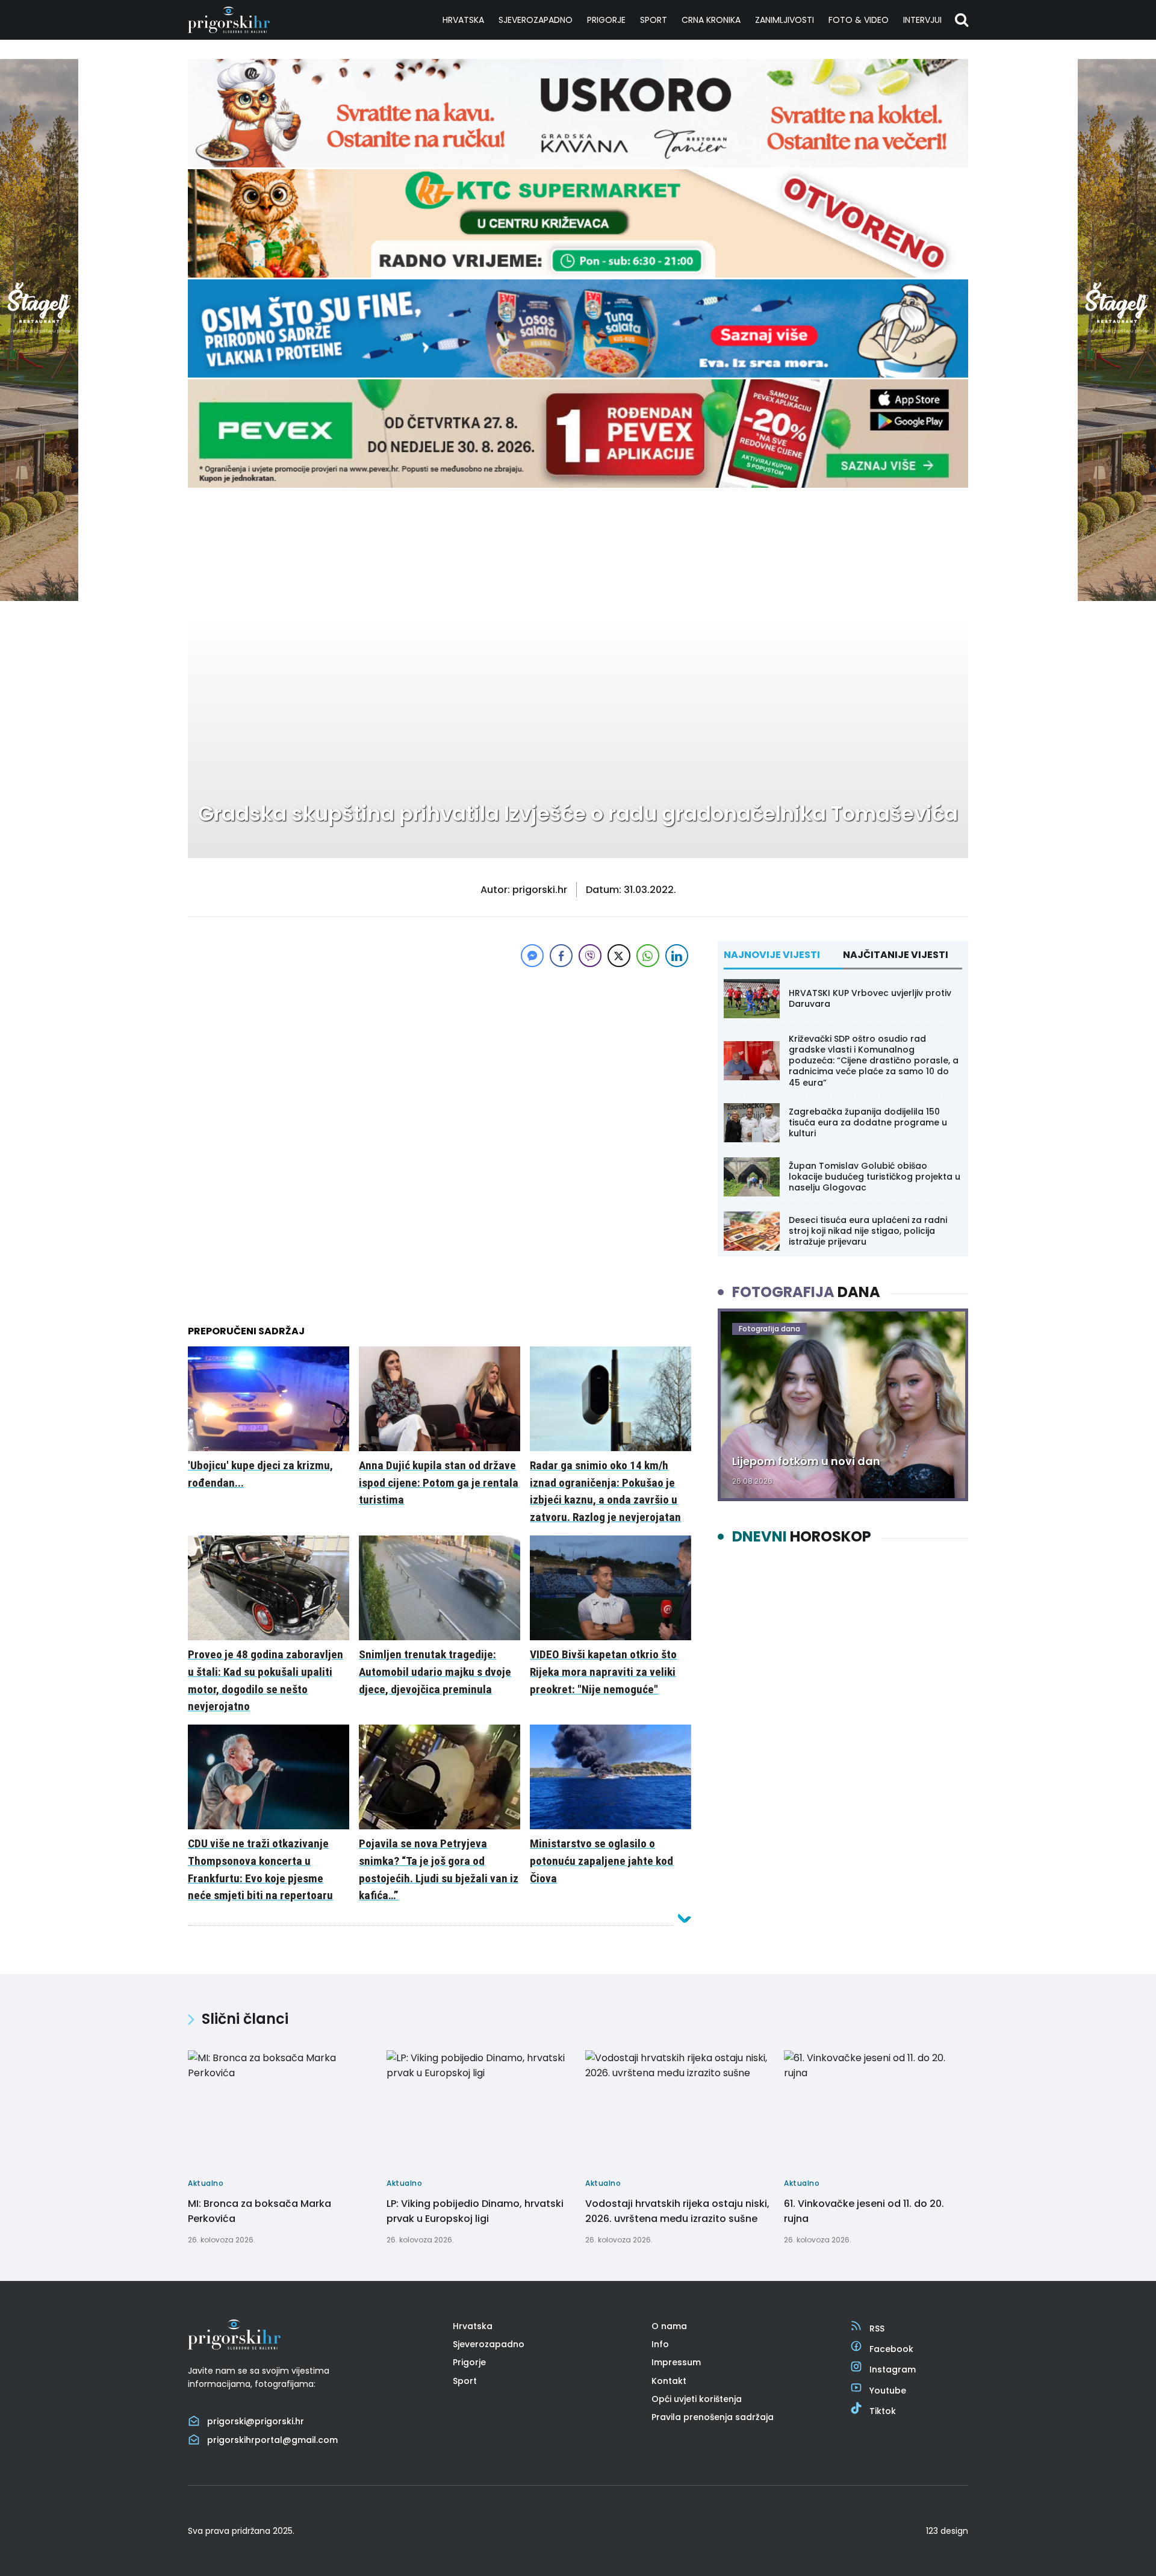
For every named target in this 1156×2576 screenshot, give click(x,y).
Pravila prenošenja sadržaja (713, 2417)
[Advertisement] (440, 1054)
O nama (669, 2326)
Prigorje (606, 20)
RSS (877, 2329)
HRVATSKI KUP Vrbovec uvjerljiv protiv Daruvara (870, 998)
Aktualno (224, 527)
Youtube (888, 2391)
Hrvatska (463, 20)
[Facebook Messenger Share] (532, 956)
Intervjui (922, 20)
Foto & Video (859, 20)
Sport (654, 20)
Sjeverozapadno (536, 20)
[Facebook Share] (561, 956)
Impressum (676, 2362)
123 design (947, 2531)
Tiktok (883, 2411)
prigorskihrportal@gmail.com (272, 2440)
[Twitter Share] (619, 956)
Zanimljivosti (785, 20)
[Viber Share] (590, 956)
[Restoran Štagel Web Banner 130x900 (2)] (39, 598)
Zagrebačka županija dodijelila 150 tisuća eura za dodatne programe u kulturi (868, 1122)
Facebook (891, 2349)
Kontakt (669, 2381)
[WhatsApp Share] (648, 956)
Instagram (893, 2369)
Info (660, 2344)
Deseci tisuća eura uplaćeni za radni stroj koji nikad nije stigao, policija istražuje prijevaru (868, 1231)
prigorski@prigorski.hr (256, 2421)
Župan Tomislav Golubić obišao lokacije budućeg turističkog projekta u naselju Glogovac (875, 1177)
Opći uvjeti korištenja (697, 2399)
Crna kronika (711, 20)
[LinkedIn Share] (677, 956)
